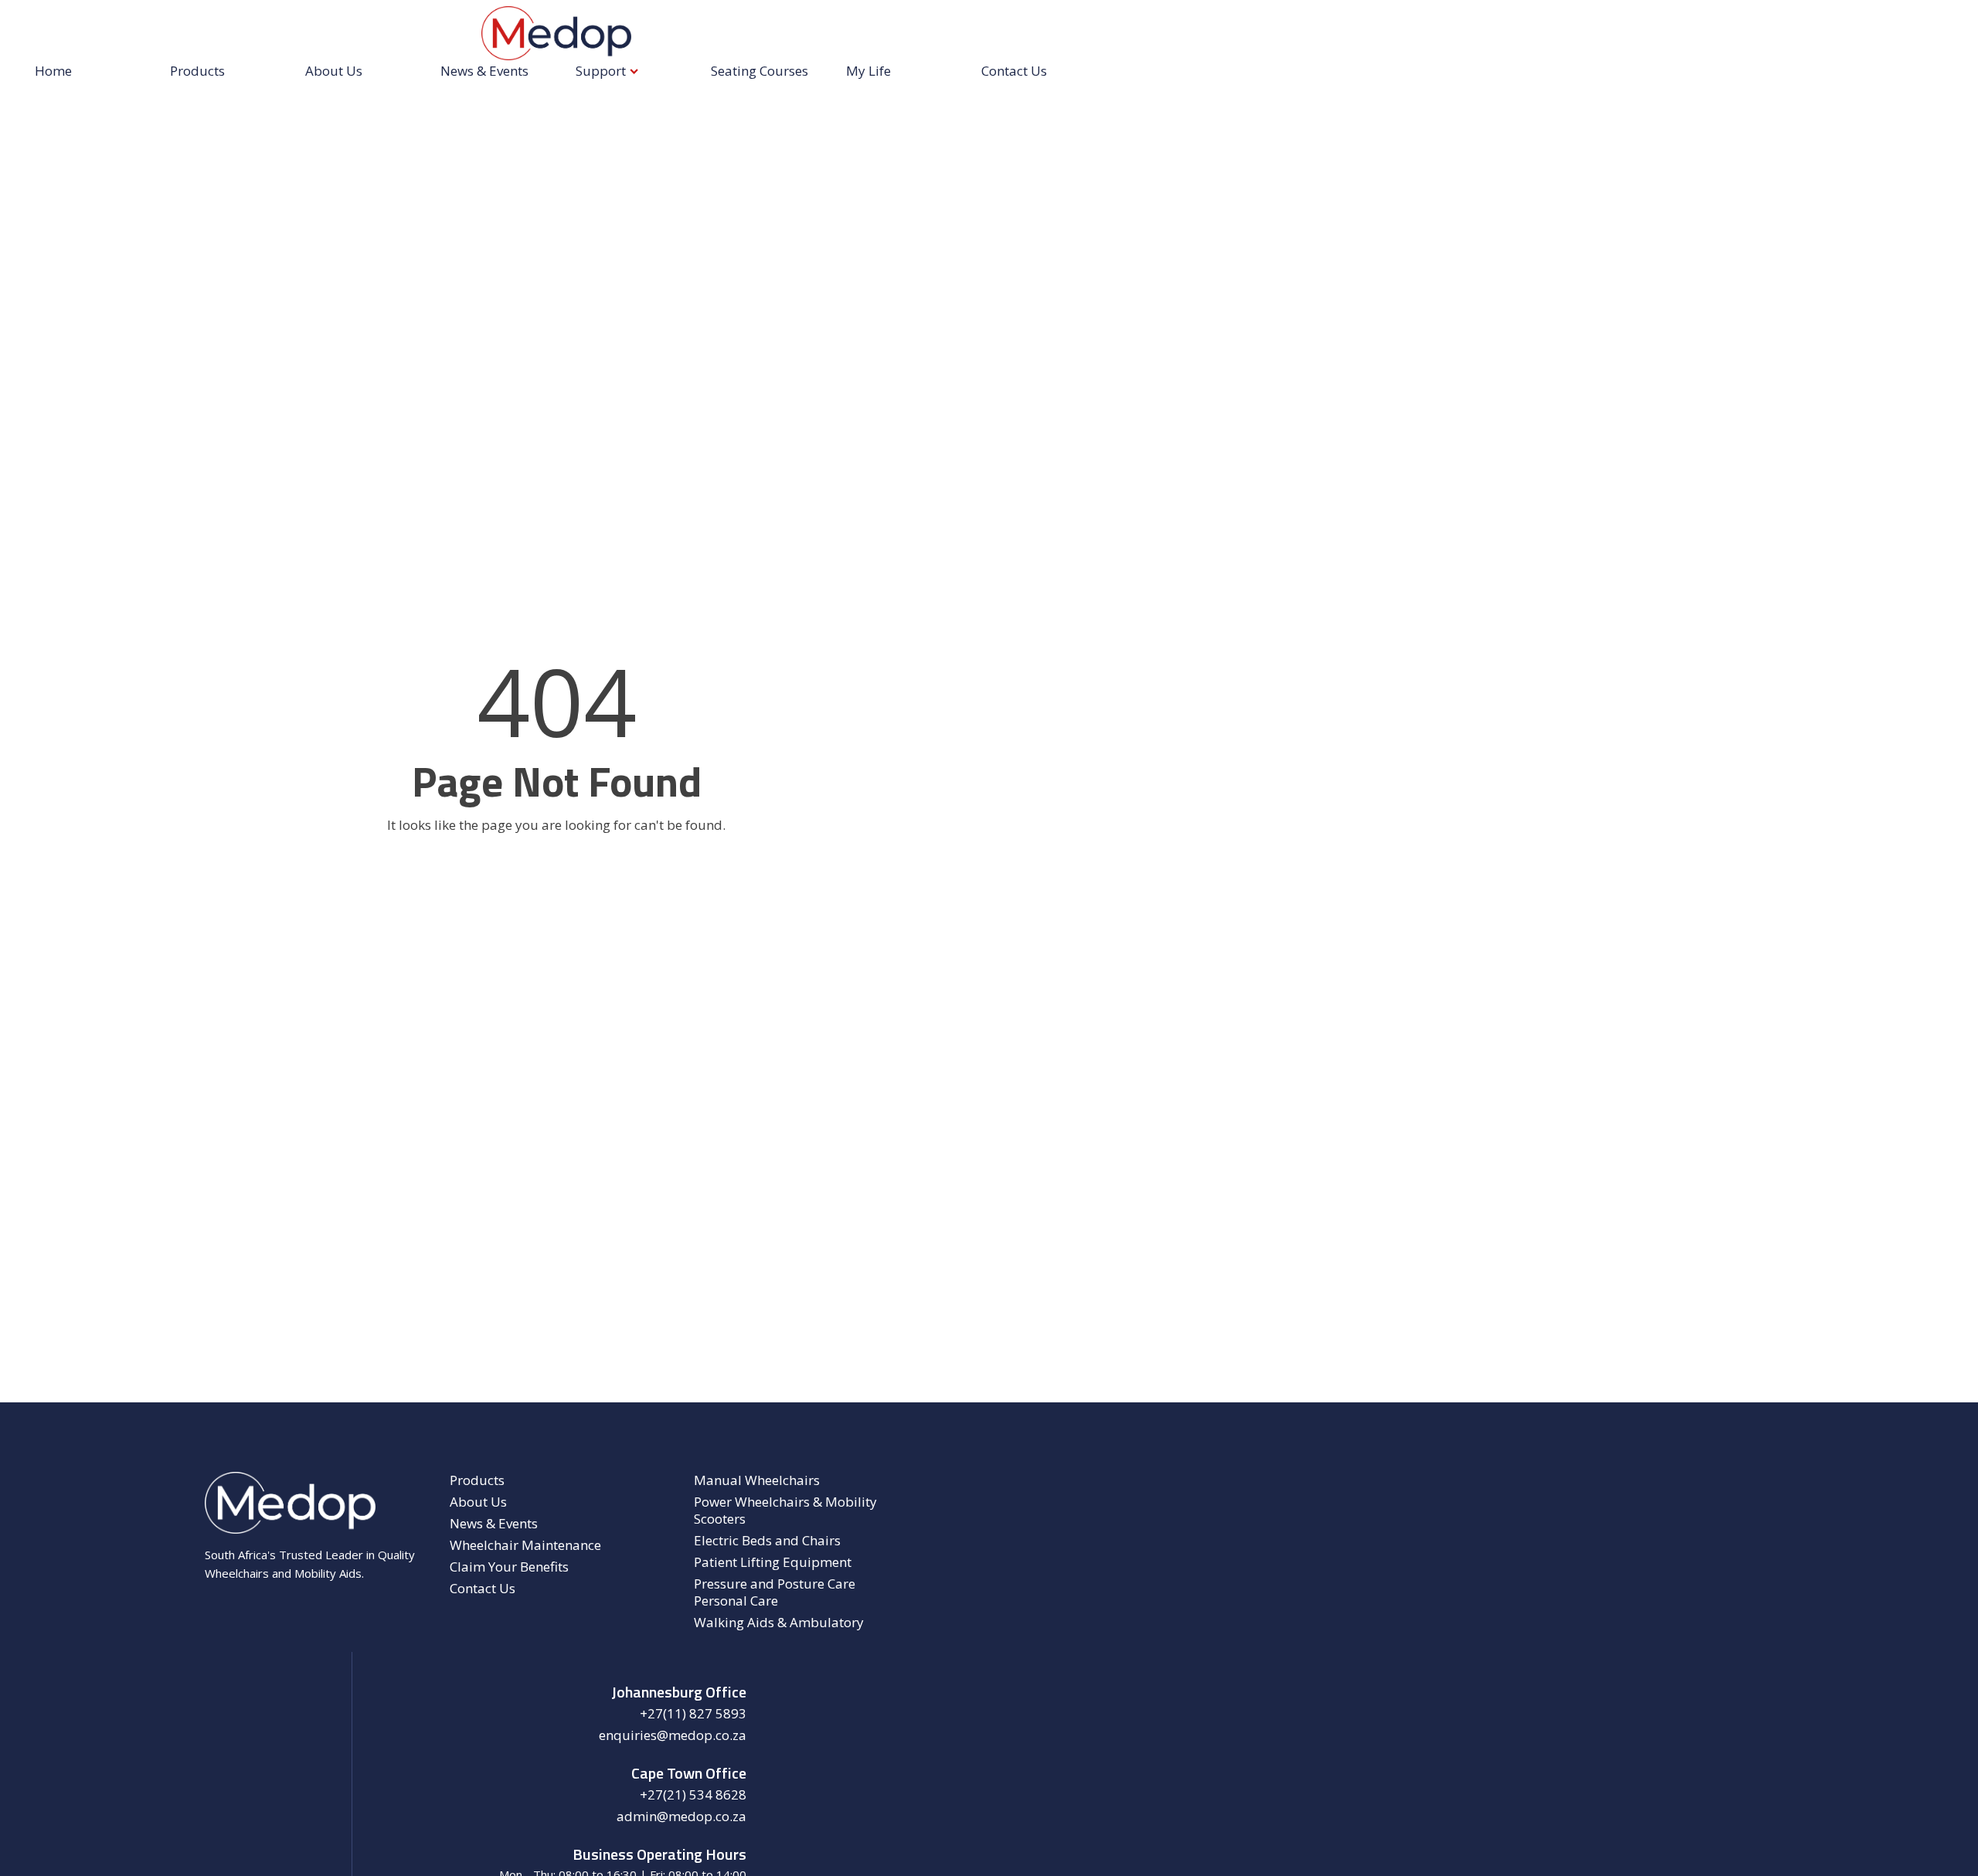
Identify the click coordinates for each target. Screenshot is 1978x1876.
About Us (334, 71)
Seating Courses (760, 71)
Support (601, 71)
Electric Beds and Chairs (767, 1541)
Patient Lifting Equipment (773, 1562)
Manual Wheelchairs (757, 1480)
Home (53, 71)
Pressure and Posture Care (775, 1584)
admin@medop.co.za (681, 1817)
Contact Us (1014, 71)
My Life (868, 71)
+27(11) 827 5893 (693, 1714)
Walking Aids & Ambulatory (779, 1623)
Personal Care (736, 1601)
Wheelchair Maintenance (525, 1545)
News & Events (484, 71)
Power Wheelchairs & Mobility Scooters (785, 1511)
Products (197, 71)
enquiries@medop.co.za (673, 1735)
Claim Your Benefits (509, 1567)
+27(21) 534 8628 (693, 1795)
